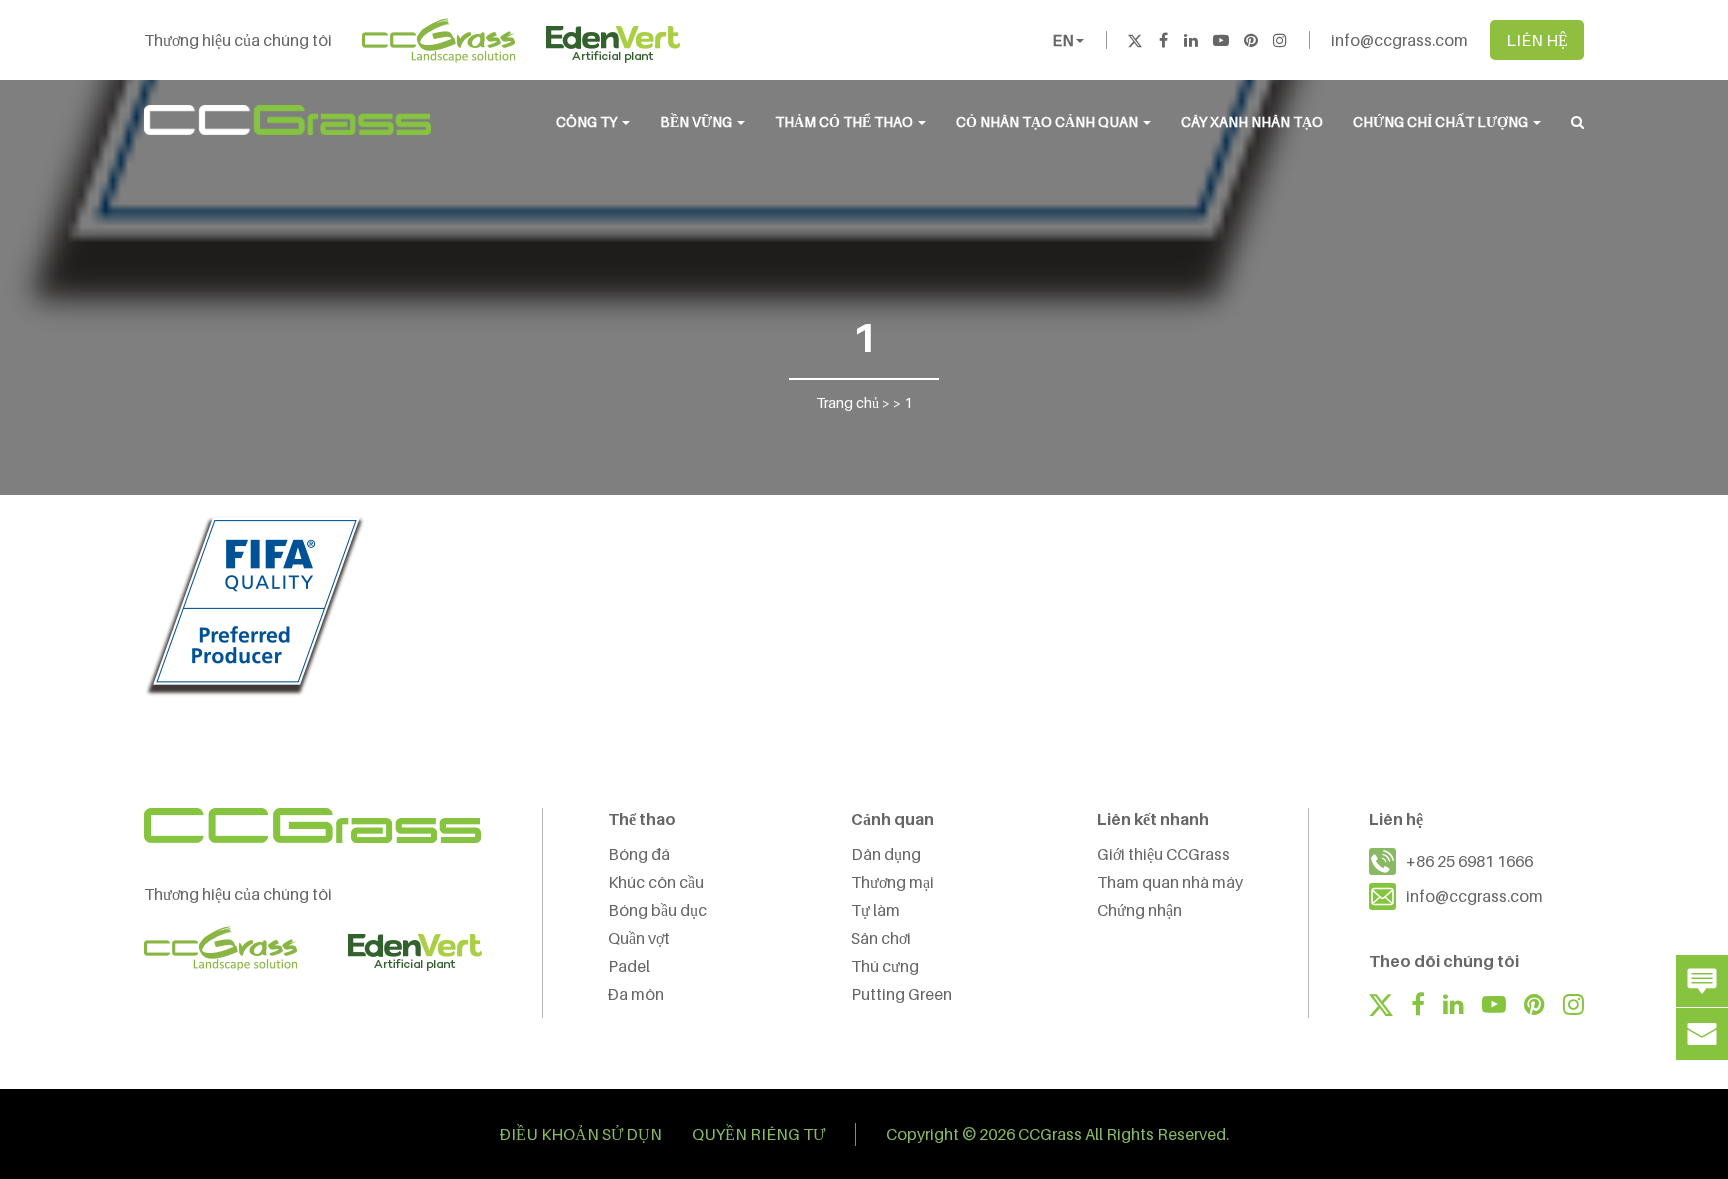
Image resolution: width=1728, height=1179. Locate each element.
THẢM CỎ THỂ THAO (845, 121)
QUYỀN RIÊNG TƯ (758, 1134)
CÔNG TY (588, 121)
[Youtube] (1221, 40)
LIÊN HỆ (1537, 40)
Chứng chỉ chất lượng (1442, 121)
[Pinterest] (1251, 40)
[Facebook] (1163, 40)
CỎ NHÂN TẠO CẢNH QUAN (1048, 121)
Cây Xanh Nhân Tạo (1252, 121)
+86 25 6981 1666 (1469, 861)
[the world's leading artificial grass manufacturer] (287, 120)
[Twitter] (1135, 40)
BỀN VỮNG (697, 121)
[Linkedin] (1191, 40)
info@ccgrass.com (1399, 40)
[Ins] (1280, 40)
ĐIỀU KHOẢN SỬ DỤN (581, 1134)
